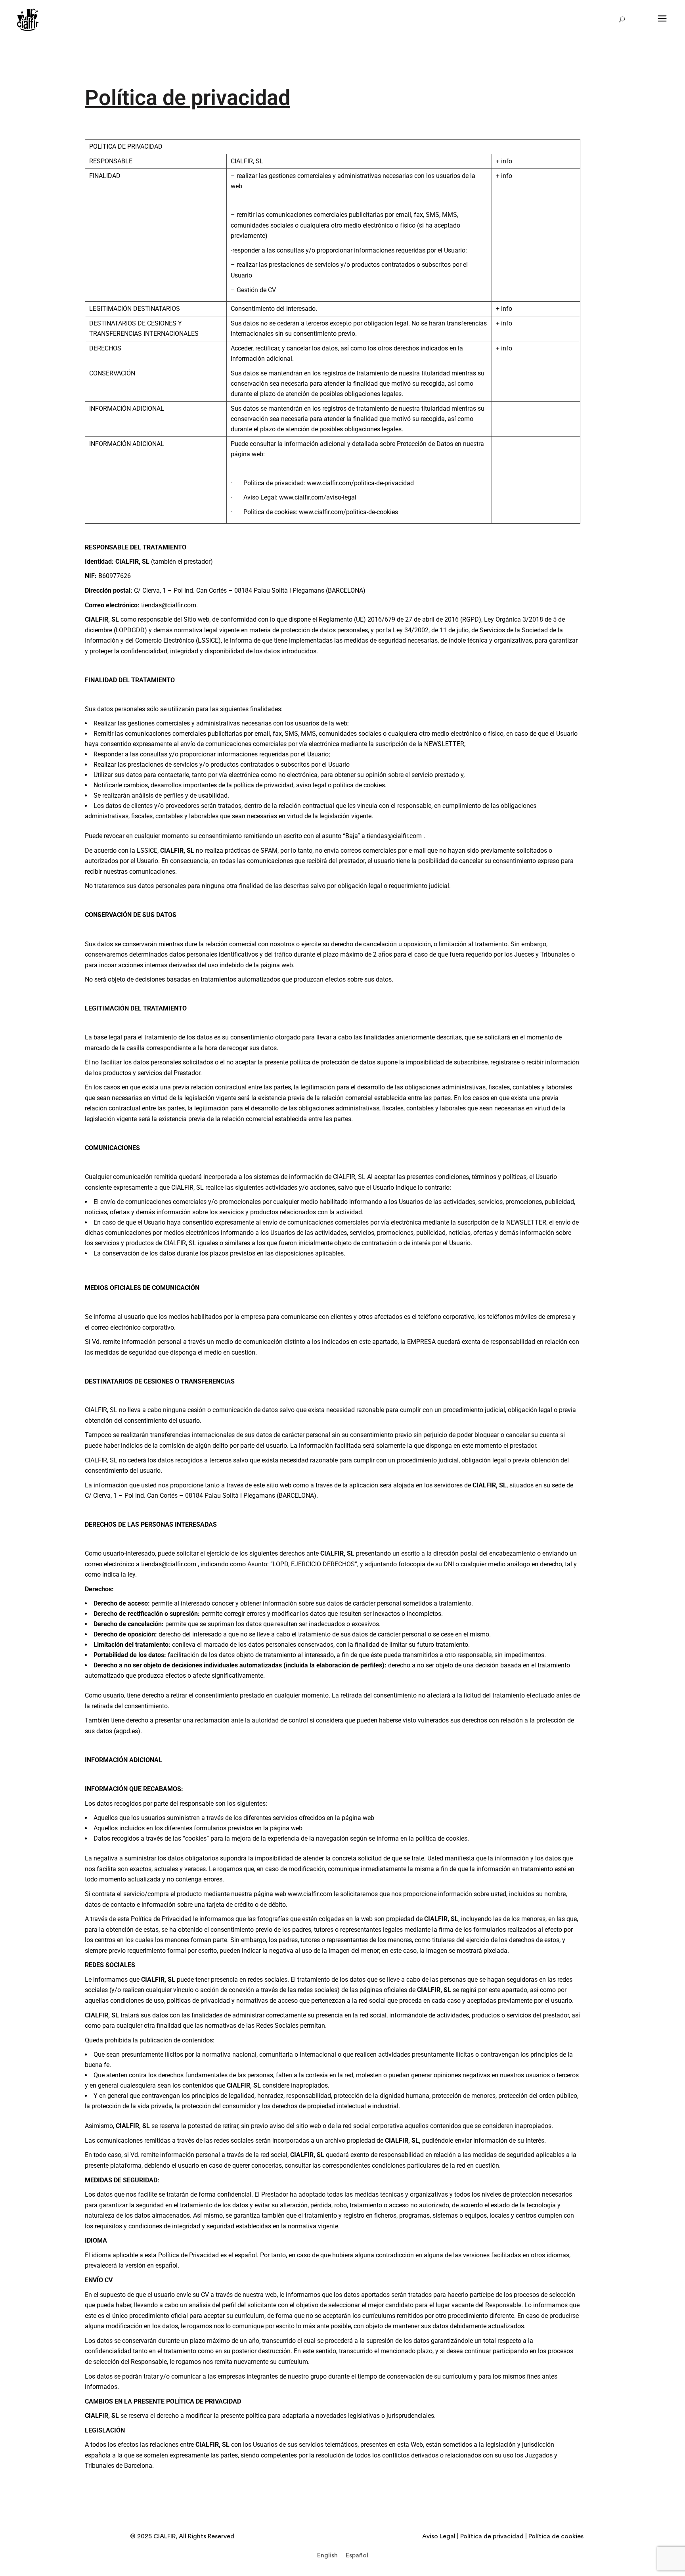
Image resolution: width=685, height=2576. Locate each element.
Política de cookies (556, 2536)
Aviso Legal (439, 2536)
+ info (504, 161)
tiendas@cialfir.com (169, 605)
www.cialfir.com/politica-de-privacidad (360, 483)
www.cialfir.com (310, 1894)
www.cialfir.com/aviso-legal (318, 497)
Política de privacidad (492, 2536)
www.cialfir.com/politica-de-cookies (348, 512)
